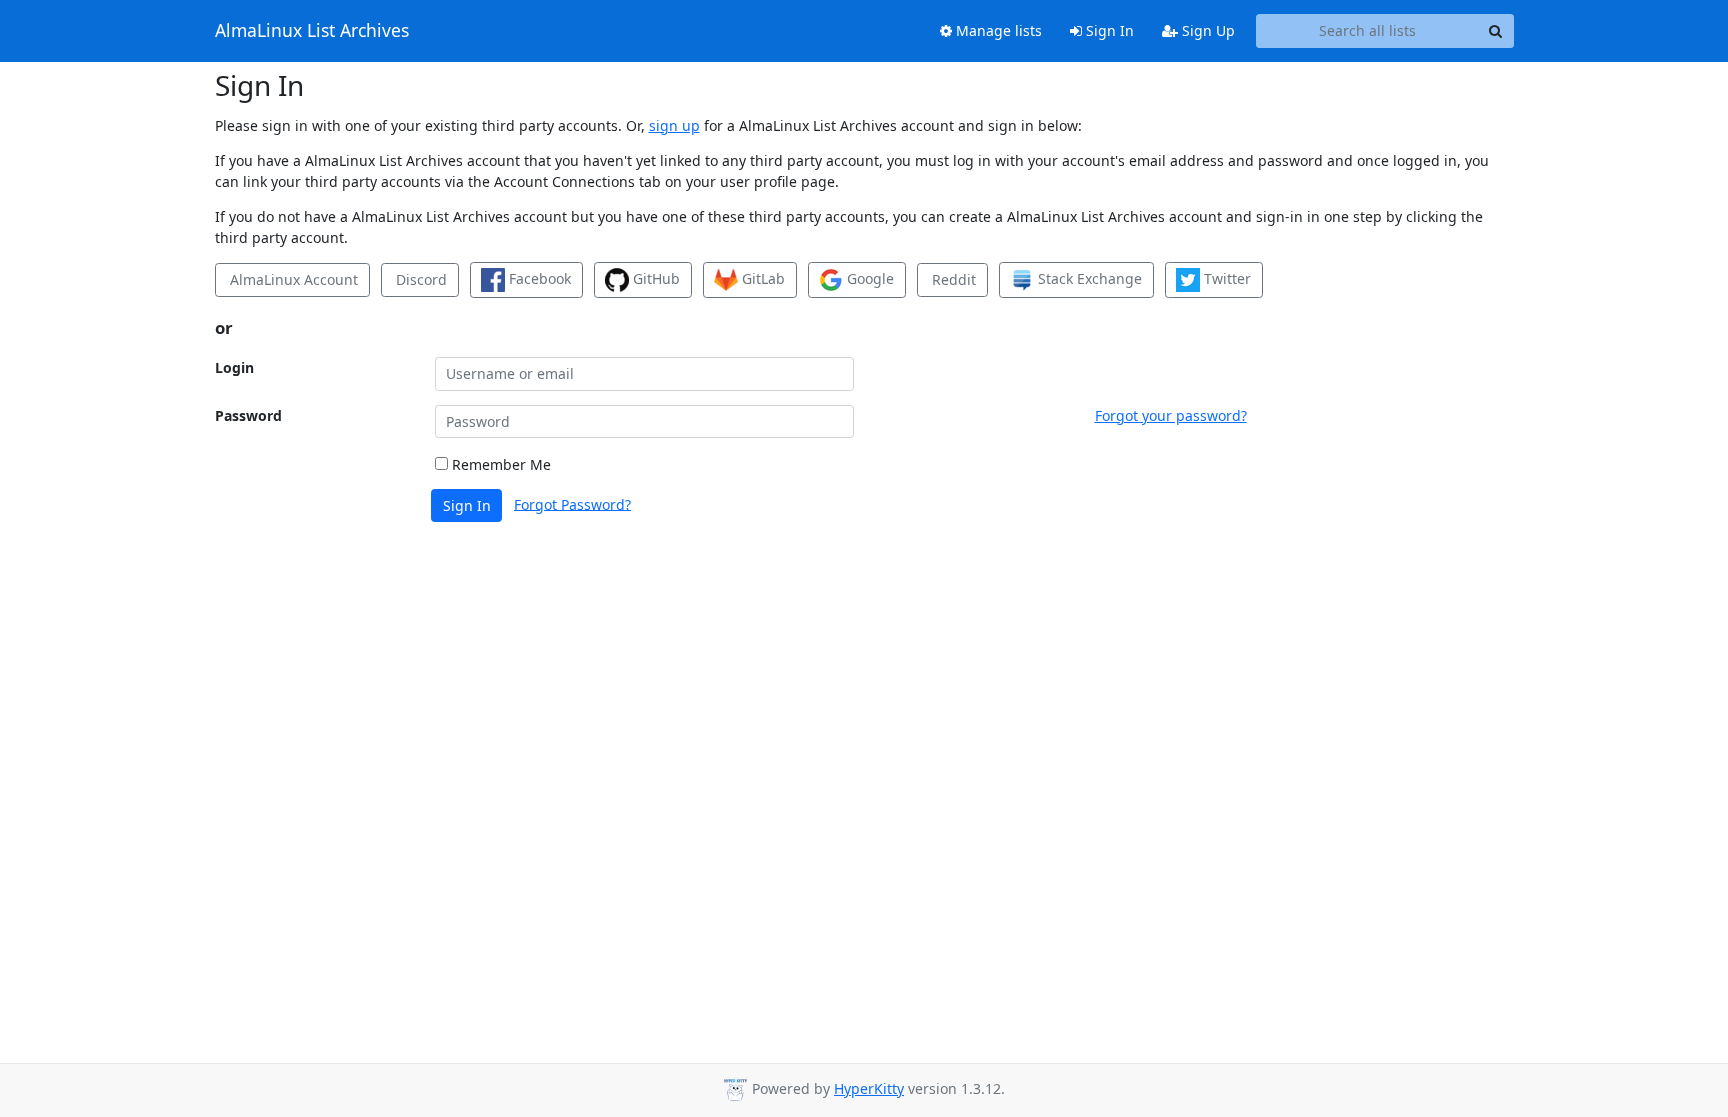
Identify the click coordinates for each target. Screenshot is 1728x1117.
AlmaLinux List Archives (312, 31)
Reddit (952, 279)
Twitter (1225, 278)
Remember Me (499, 464)
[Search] (1496, 31)
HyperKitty (869, 1088)
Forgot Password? (572, 503)
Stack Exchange (1088, 278)
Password (248, 415)
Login (234, 367)
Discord (419, 279)
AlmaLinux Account (292, 279)
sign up (674, 125)
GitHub (654, 278)
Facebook (538, 278)
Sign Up (1206, 30)
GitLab (761, 278)
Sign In (1108, 30)
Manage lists (997, 30)
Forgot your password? (1171, 415)
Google (868, 278)
